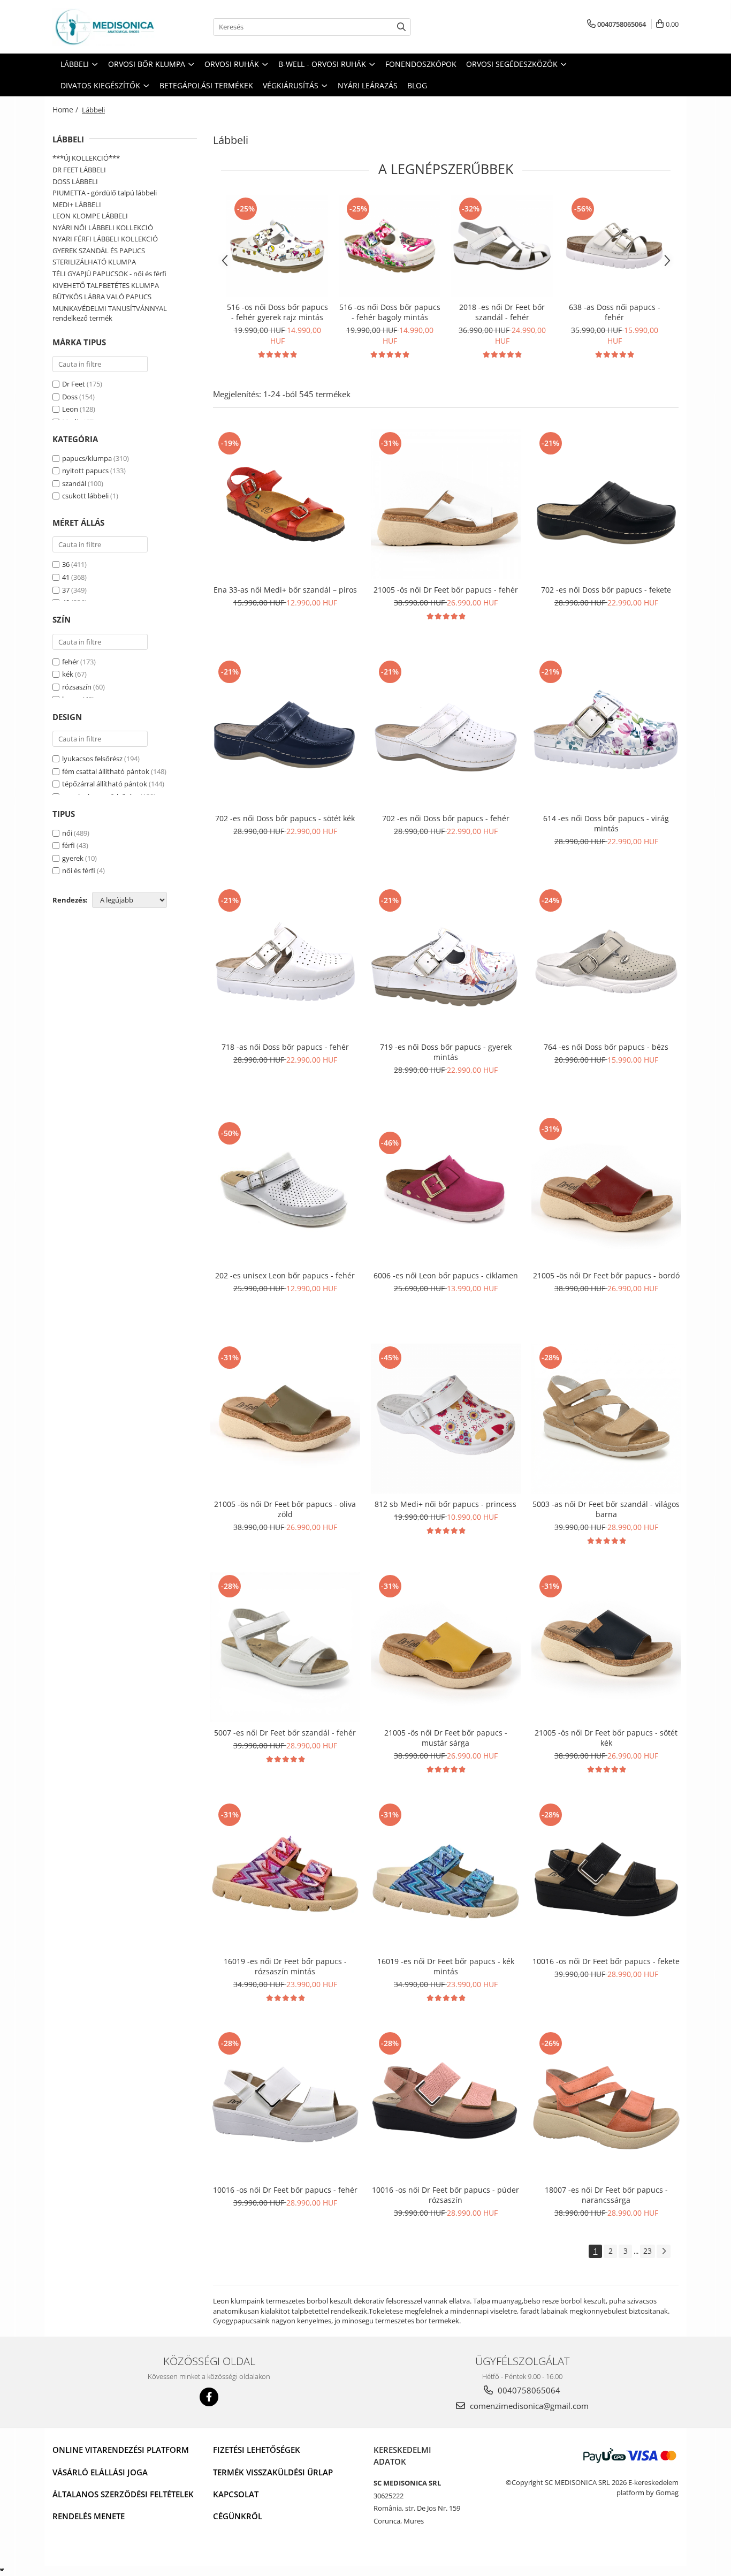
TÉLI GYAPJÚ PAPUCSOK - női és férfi (109, 274)
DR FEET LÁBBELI (79, 170)
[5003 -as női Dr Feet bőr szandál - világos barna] (606, 1419)
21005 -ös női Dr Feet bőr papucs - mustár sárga (446, 1738)
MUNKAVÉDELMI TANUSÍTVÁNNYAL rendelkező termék (110, 313)
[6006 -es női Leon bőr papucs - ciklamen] (446, 1190)
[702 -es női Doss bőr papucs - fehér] (446, 733)
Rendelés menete (89, 2516)
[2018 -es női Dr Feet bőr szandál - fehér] (502, 246)
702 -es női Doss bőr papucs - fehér (446, 818)
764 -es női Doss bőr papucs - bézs (606, 1047)
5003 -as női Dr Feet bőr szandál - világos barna (606, 1509)
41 (66, 577)
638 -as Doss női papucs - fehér (615, 312)
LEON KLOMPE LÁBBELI (90, 216)
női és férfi (79, 870)
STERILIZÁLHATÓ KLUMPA (94, 262)
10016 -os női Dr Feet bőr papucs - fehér (285, 2190)
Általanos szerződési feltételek (123, 2494)
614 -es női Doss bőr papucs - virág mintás (606, 823)
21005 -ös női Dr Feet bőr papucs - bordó (606, 1275)
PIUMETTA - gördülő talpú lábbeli (105, 193)
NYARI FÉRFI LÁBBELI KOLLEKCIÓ (105, 239)
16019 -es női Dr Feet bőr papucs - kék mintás (446, 1966)
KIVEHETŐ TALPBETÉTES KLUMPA (106, 285)
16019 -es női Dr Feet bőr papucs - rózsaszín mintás (285, 1966)
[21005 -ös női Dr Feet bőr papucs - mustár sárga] (446, 1647)
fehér (70, 662)
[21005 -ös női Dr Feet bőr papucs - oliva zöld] (285, 1419)
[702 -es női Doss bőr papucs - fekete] (606, 504)
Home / (66, 109)
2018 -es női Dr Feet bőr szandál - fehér (502, 312)
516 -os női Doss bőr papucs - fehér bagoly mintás (390, 312)
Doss (70, 397)
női (67, 833)
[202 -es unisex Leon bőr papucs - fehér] (285, 1190)
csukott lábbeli (85, 496)
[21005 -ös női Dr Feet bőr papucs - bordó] (606, 1190)
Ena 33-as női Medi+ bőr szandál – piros (285, 590)
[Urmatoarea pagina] (664, 2251)
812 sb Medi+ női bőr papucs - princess (446, 1504)
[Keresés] (401, 27)
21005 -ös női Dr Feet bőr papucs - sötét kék (606, 1738)
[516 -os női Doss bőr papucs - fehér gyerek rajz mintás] (277, 246)
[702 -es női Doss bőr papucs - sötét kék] (285, 733)
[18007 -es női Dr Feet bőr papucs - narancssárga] (606, 2104)
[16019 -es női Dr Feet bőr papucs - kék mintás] (446, 1876)
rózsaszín (77, 687)
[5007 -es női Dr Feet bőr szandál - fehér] (285, 1647)
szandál (74, 483)
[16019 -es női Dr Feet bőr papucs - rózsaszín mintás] (285, 1876)
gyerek (73, 858)
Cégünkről (238, 2516)
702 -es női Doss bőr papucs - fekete (606, 590)
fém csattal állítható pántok (106, 771)
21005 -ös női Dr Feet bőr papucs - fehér (446, 590)
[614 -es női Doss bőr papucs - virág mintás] (606, 733)
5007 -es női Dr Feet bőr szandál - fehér (285, 1733)
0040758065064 (528, 2390)
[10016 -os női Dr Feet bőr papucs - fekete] (606, 1876)
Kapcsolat (236, 2494)
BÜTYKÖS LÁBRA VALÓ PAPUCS (102, 297)
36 (66, 564)
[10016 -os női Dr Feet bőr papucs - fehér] (285, 2104)
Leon (70, 409)
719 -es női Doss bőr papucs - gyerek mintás (446, 1052)
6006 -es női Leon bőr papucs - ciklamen (446, 1275)
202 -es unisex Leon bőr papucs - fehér (285, 1275)
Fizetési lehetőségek (257, 2450)
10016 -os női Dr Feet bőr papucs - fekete (606, 1961)
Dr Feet (74, 384)
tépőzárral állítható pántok (105, 784)
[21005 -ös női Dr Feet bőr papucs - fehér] (446, 504)
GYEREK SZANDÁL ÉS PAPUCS (99, 251)
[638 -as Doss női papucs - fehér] (614, 246)
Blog (417, 85)
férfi (68, 845)
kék (68, 674)
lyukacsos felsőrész (92, 759)
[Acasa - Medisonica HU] (106, 27)
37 (66, 590)
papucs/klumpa (87, 458)
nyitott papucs (85, 471)
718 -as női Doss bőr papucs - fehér (285, 1047)
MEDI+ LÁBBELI (77, 204)
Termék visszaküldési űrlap (273, 2472)
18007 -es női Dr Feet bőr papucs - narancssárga (606, 2195)
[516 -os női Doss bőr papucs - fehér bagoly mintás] (390, 246)
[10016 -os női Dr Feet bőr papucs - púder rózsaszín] (446, 2104)
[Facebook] (209, 2397)
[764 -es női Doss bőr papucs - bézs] (606, 961)
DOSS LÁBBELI (75, 181)
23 (648, 2251)
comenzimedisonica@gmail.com (528, 2406)
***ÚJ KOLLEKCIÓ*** (86, 158)
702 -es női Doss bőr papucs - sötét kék (285, 818)
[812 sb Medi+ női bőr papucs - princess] (446, 1419)
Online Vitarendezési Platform (121, 2450)
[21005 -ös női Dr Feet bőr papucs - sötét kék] (606, 1647)
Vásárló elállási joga (100, 2472)
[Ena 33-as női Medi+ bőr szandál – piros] (285, 504)
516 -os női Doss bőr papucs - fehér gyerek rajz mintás (277, 312)
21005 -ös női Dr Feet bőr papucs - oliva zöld (285, 1509)
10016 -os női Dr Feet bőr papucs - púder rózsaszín (446, 2195)
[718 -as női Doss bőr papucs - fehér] (285, 961)
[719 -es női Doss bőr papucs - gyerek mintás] (446, 961)
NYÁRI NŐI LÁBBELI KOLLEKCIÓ (103, 228)
